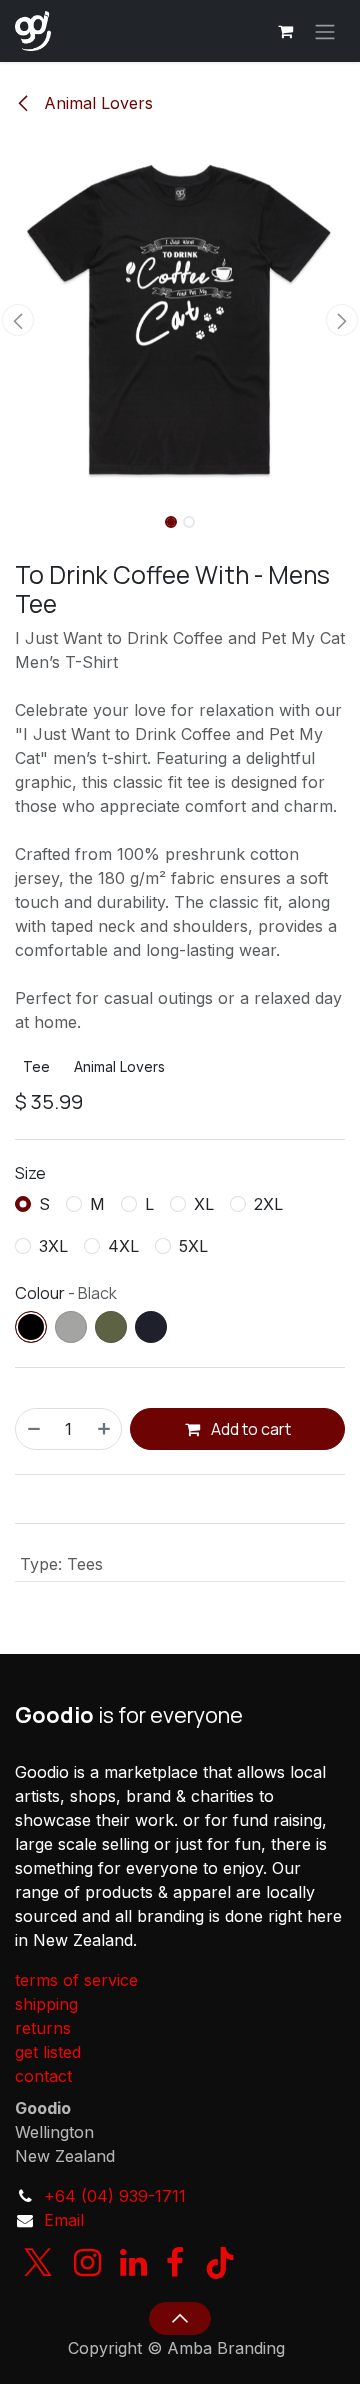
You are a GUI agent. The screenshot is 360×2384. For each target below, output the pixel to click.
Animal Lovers (96, 103)
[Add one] (105, 1429)
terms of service (76, 1980)
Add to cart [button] (249, 1429)
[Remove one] (33, 1429)
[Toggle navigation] (325, 31)
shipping (46, 2004)
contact (43, 2076)
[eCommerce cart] (285, 31)
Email (64, 2220)
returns (43, 2028)
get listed (48, 2052)
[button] (18, 320)
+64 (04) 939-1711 (115, 2196)
